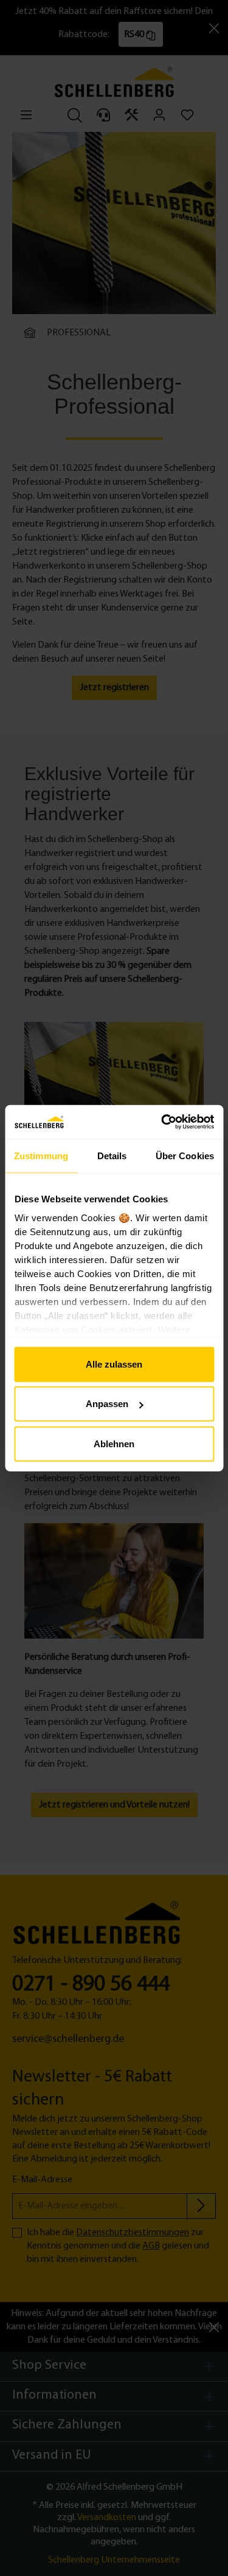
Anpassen (107, 1404)
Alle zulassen (114, 1364)
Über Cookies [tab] (185, 1155)
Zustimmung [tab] (41, 1155)
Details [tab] (112, 1155)
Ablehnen (114, 1443)
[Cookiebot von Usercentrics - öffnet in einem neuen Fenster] (162, 1122)
